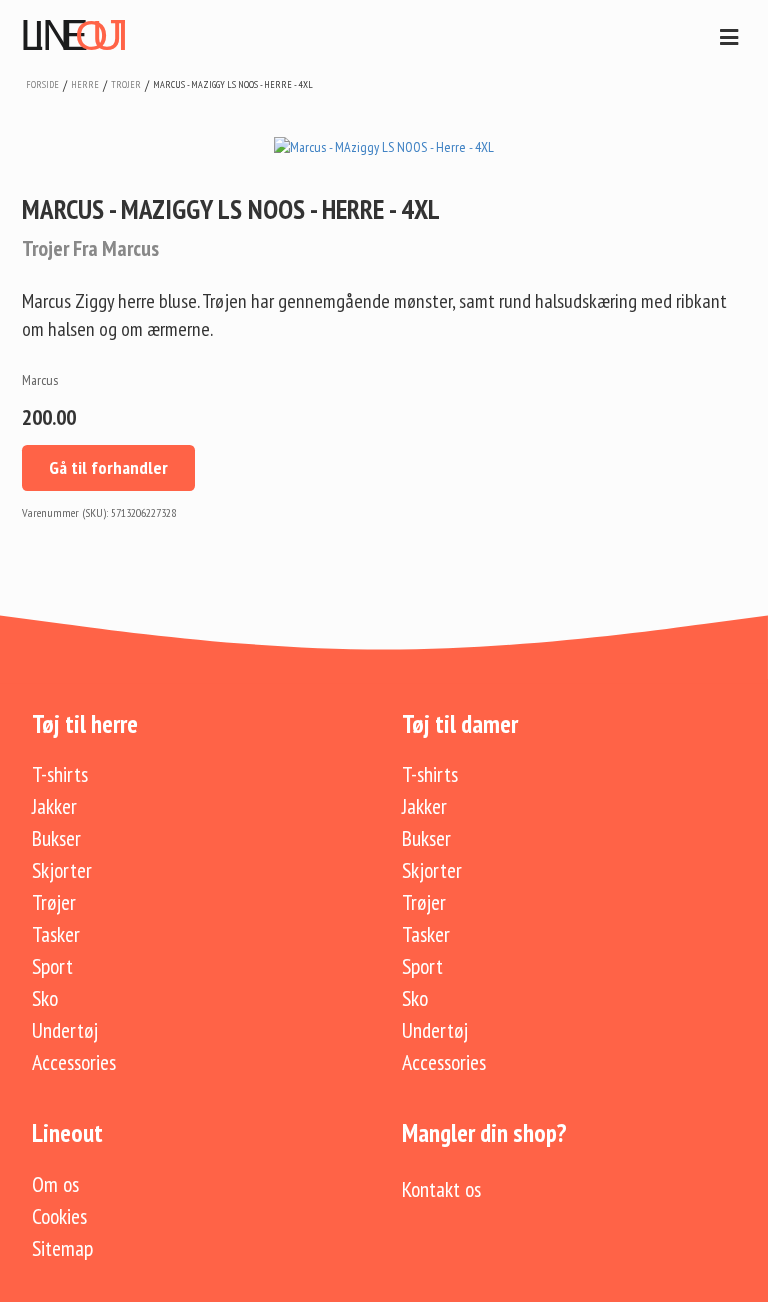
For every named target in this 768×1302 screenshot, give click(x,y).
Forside (42, 84)
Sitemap (62, 1248)
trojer (126, 84)
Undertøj (65, 1030)
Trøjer (54, 902)
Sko (45, 998)
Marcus (40, 380)
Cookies (59, 1216)
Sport (52, 966)
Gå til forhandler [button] (108, 467)
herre (85, 84)
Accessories (74, 1062)
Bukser (56, 838)
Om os (55, 1184)
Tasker (56, 934)
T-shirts (60, 774)
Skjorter (62, 870)
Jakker (54, 806)
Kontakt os (441, 1189)
